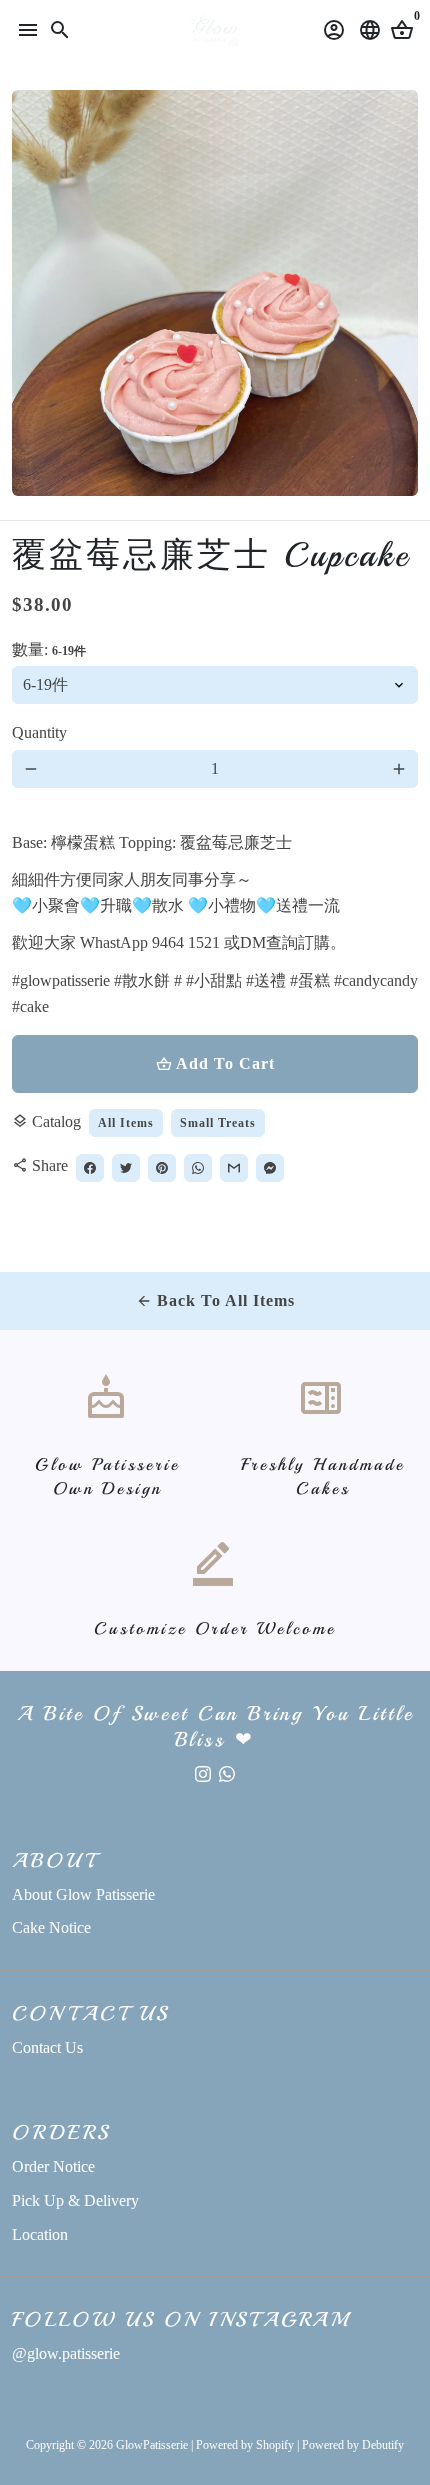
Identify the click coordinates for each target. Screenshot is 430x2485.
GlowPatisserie (152, 2445)
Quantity (39, 732)
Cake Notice (51, 1927)
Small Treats (218, 1123)
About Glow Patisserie (83, 1894)
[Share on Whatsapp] (198, 1168)
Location (40, 2234)
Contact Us (47, 2047)
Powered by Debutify (353, 2445)
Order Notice (53, 2166)
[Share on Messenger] (270, 1168)
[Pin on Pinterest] (162, 1168)
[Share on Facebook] (90, 1168)
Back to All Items (215, 1300)
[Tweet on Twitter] (126, 1168)
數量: (49, 649)
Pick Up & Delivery (75, 2200)
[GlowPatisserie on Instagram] (203, 1773)
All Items (126, 1123)
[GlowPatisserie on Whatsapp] (227, 1773)
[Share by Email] (234, 1168)
